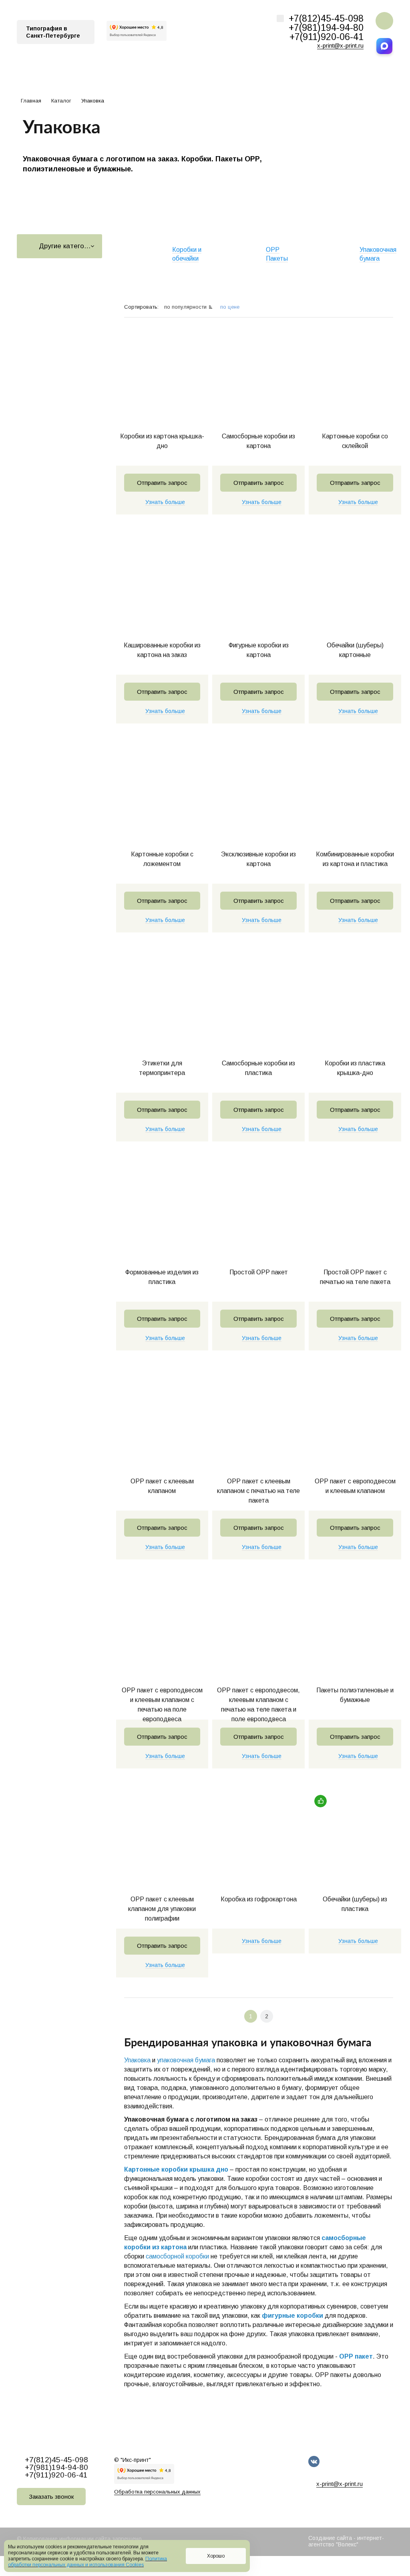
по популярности (186, 307)
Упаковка (137, 2060)
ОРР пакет (356, 2356)
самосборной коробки (177, 2256)
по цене (230, 307)
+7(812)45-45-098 (326, 18)
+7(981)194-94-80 (326, 28)
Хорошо (216, 2556)
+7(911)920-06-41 (327, 37)
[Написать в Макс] (384, 46)
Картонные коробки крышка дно (176, 2169)
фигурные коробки (292, 2316)
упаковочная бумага (186, 2060)
